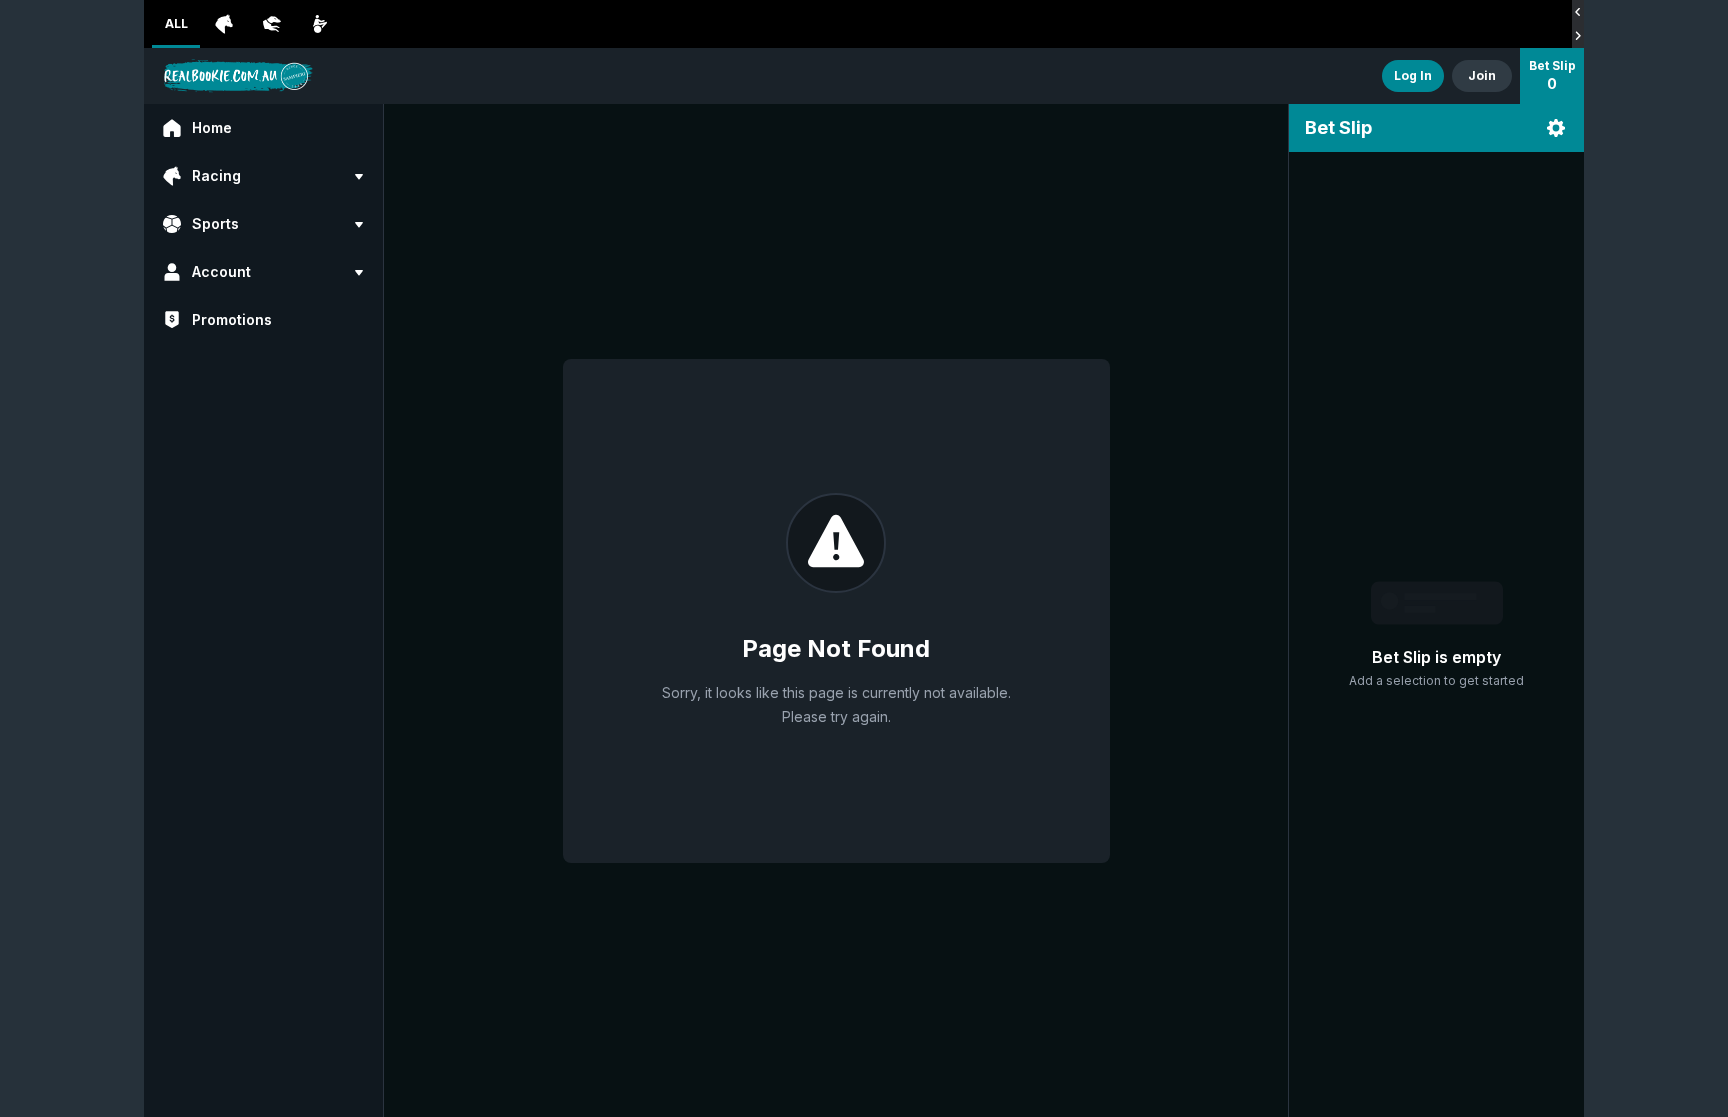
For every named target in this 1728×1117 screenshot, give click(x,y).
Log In (1413, 75)
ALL (176, 23)
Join (1482, 75)
